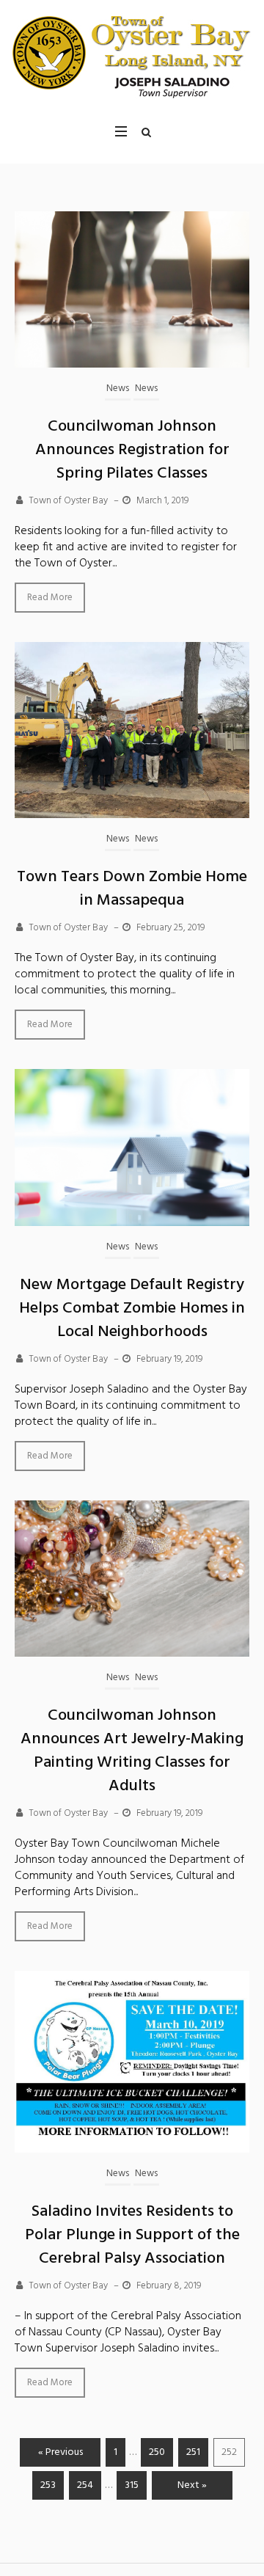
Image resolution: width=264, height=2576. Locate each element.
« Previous (60, 2452)
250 (157, 2452)
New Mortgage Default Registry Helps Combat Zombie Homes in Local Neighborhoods (132, 1309)
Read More (50, 598)
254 (85, 2485)
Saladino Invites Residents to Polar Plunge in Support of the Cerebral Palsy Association (132, 2235)
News (118, 388)
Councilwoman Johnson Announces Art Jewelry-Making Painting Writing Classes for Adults (132, 1751)
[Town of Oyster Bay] (132, 53)
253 (48, 2485)
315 (132, 2485)
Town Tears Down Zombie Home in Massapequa (132, 889)
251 (193, 2452)
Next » (192, 2485)
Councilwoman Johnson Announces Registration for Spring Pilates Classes (132, 450)
